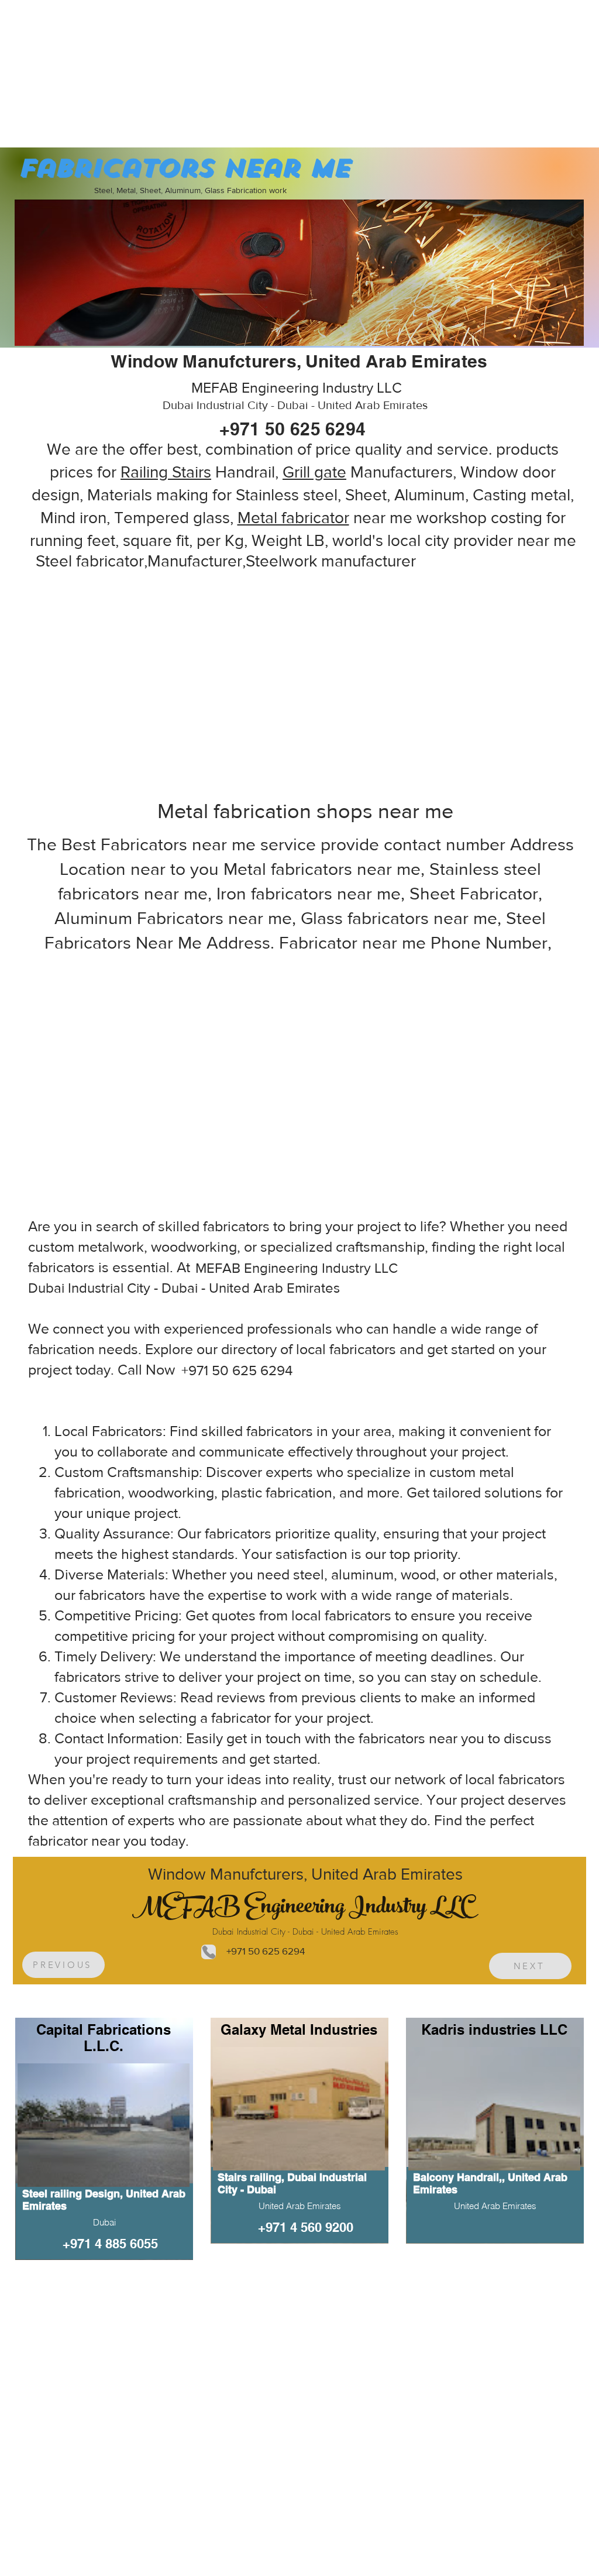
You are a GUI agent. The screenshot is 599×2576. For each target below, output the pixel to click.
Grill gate (314, 472)
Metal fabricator (293, 518)
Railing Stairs (166, 472)
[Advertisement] (88, 73)
